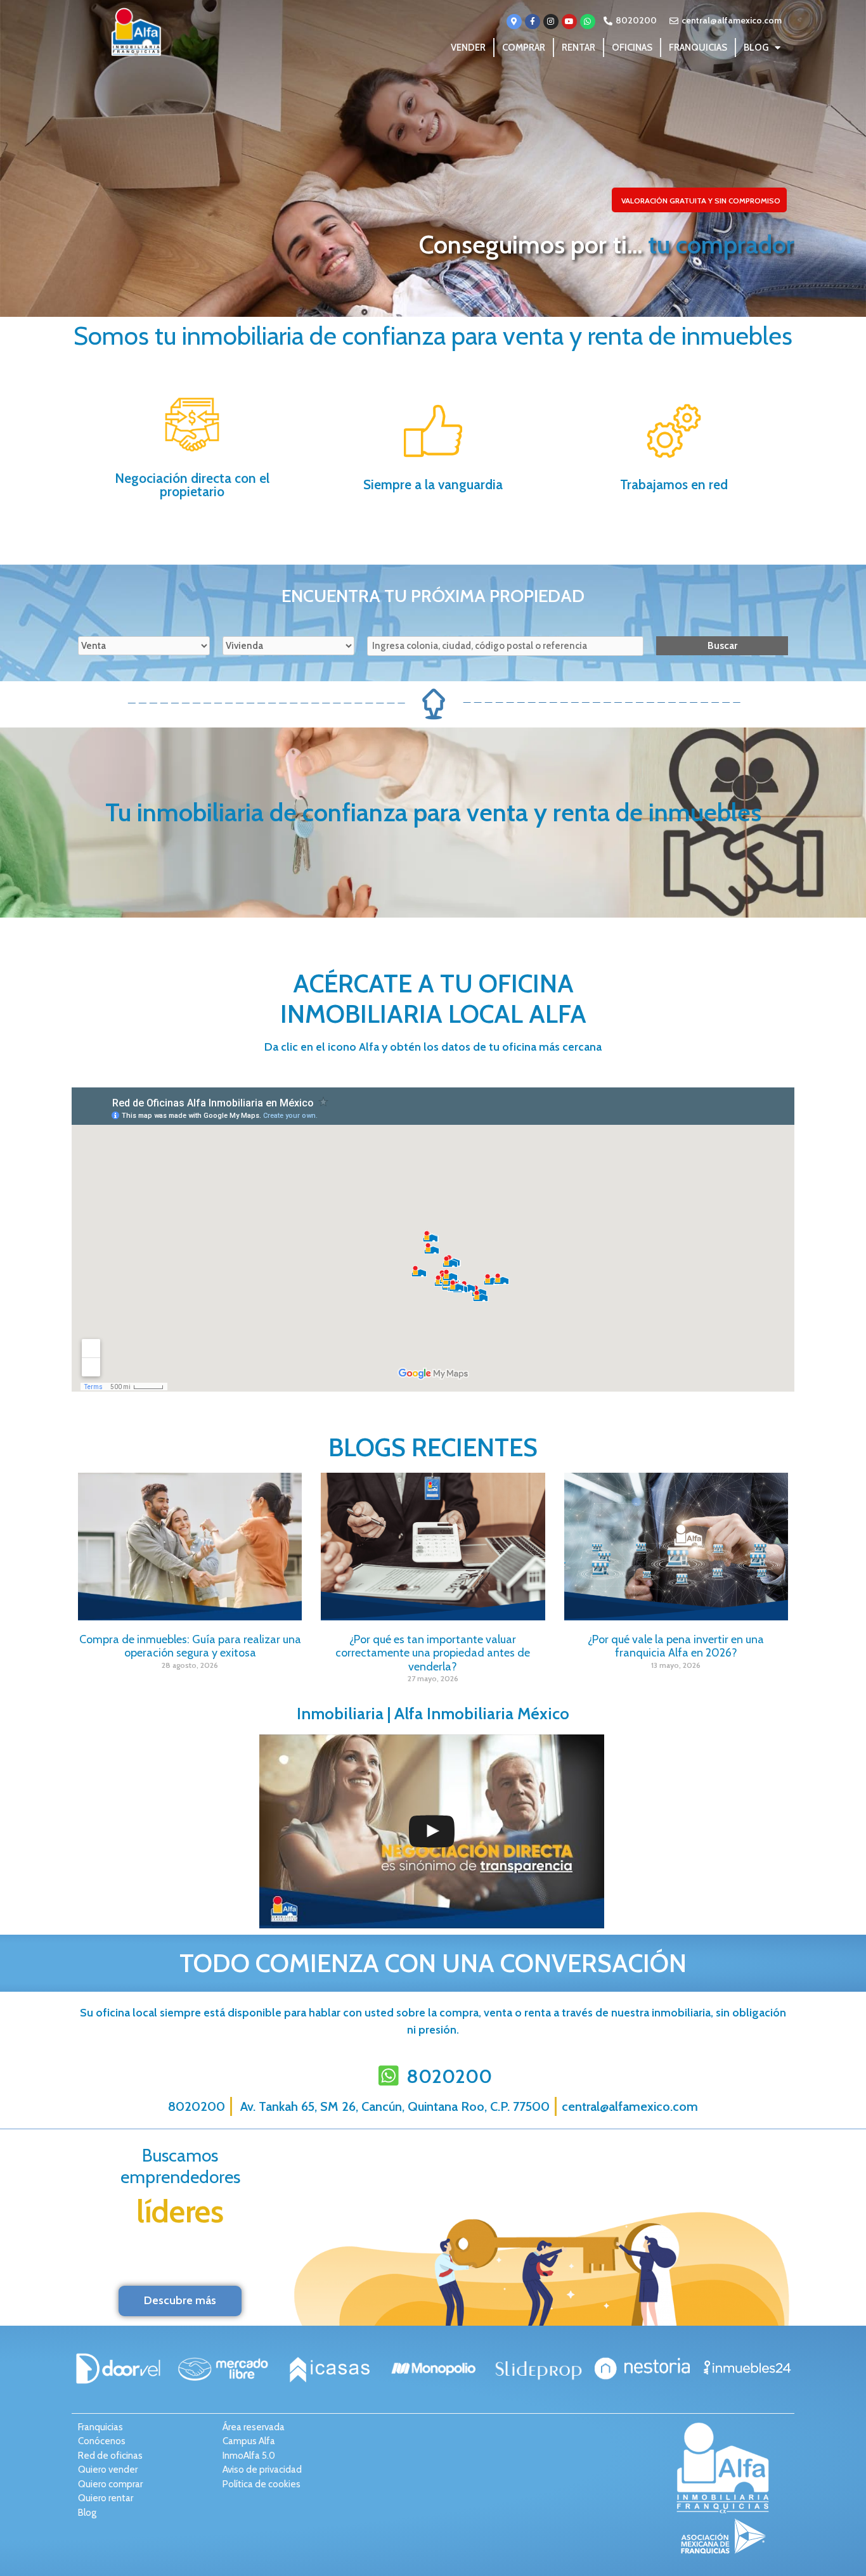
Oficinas (632, 48)
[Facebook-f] (533, 22)
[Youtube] (569, 22)
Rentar (578, 48)
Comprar (524, 48)
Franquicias (698, 48)
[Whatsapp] (588, 22)
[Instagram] (551, 22)
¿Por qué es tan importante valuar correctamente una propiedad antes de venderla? (433, 1653)
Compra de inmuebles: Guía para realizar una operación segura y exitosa (190, 1646)
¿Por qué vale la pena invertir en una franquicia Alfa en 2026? (676, 1646)
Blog (756, 48)
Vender (468, 48)
